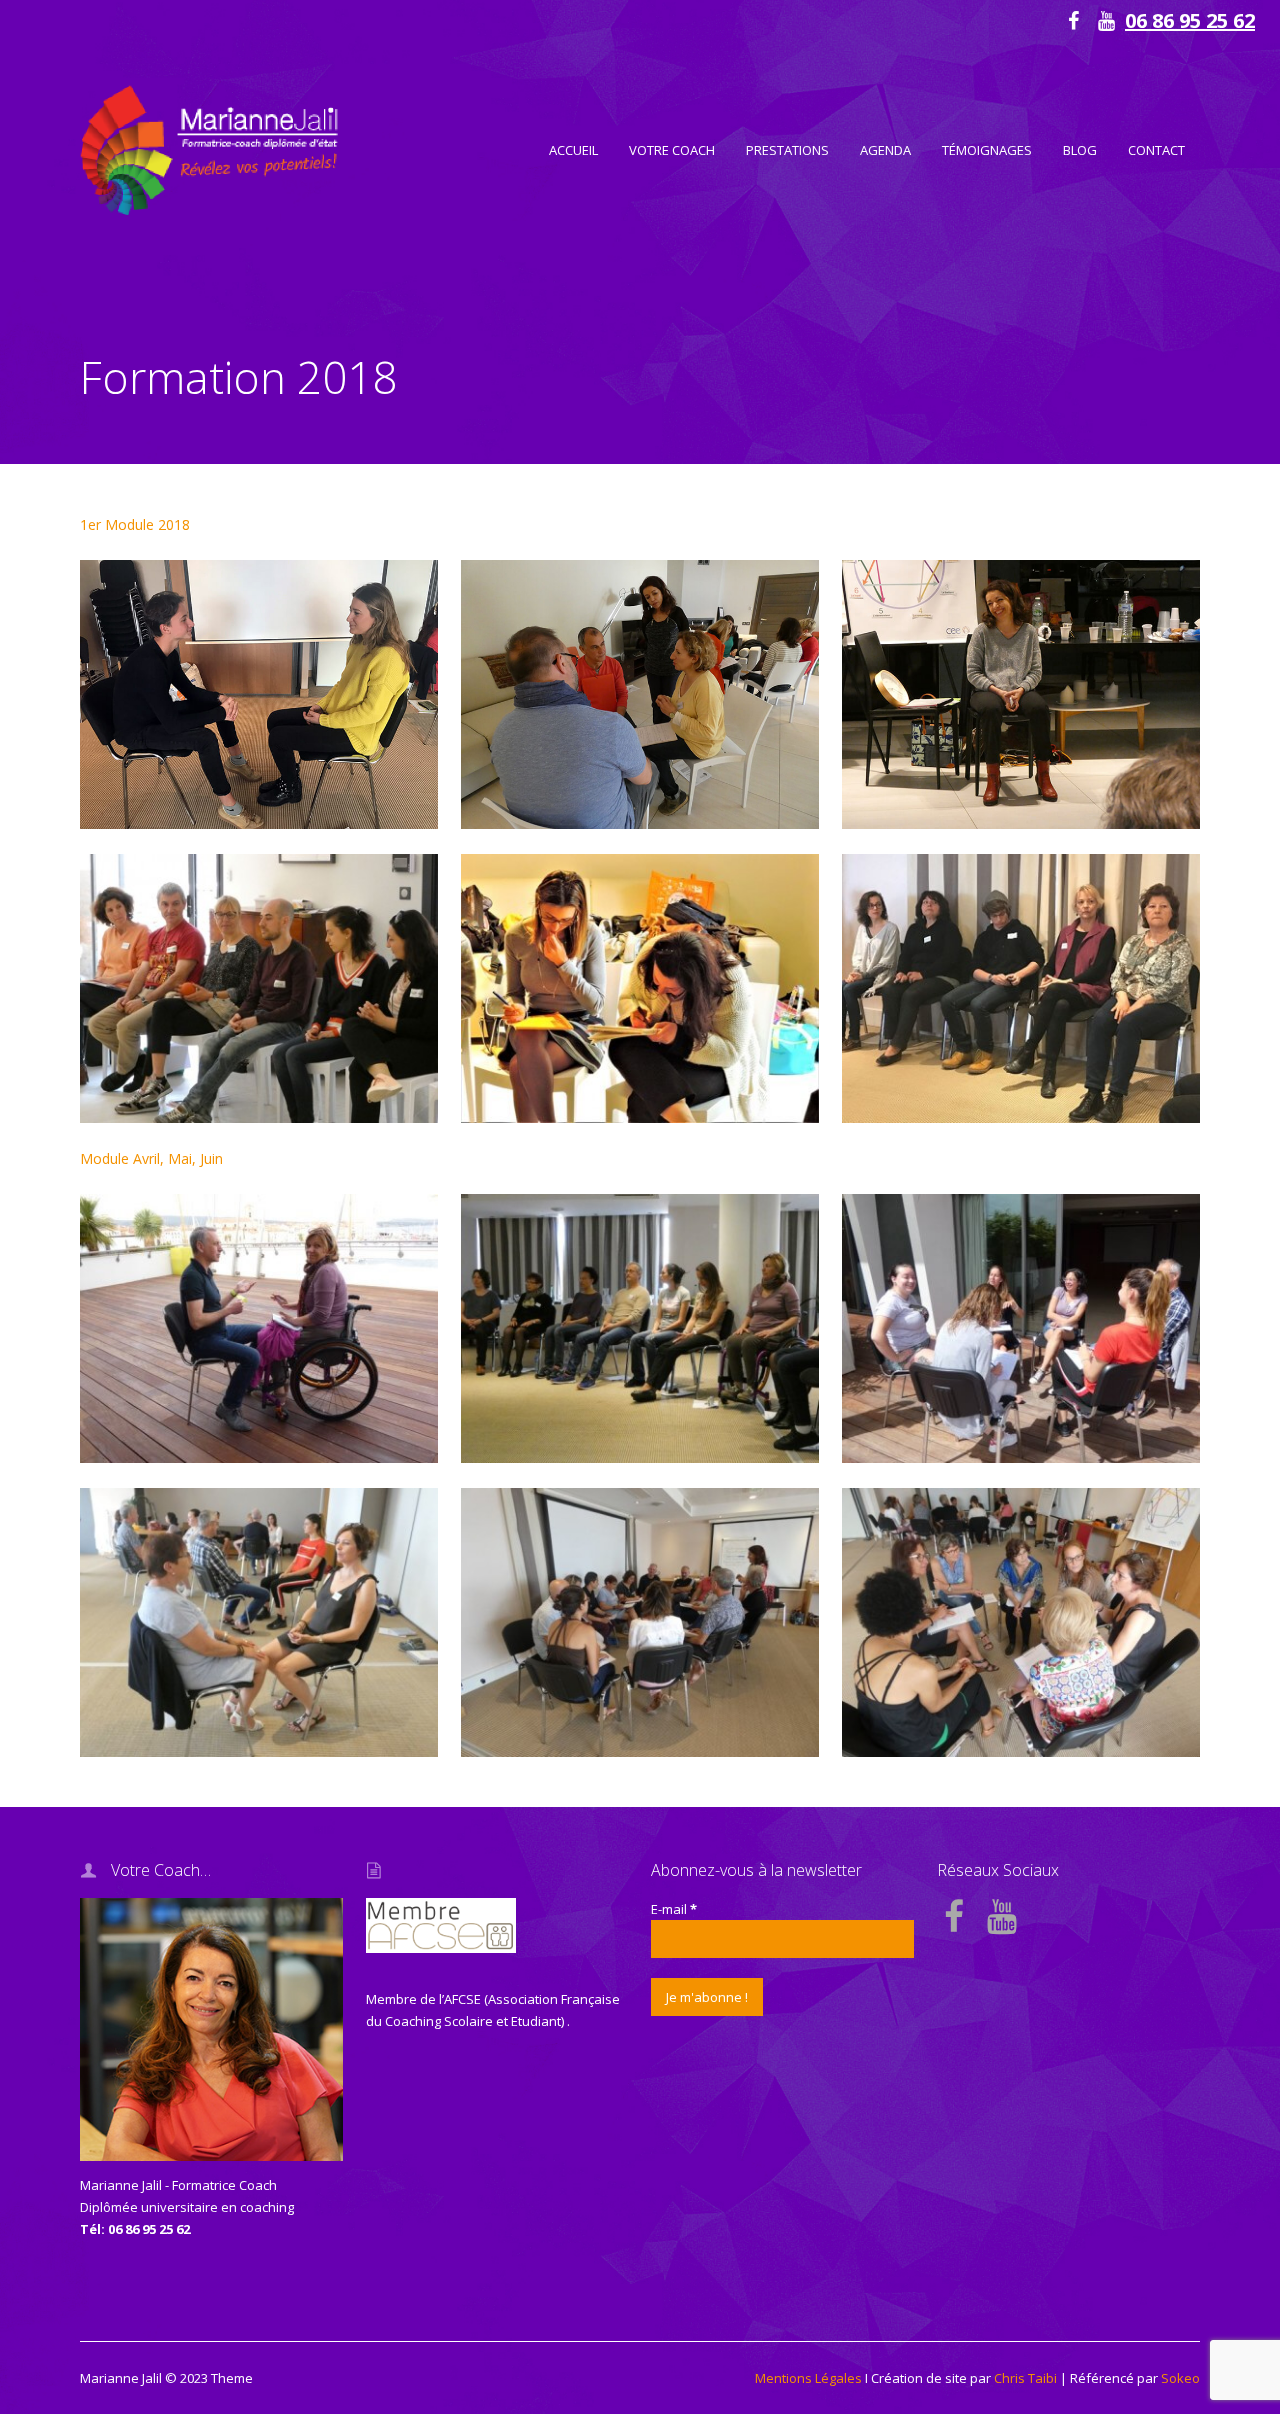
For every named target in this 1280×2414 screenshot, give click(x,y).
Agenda (885, 150)
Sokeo (1180, 2378)
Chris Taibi (1025, 2378)
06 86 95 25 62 (1190, 20)
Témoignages (987, 150)
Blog (1080, 150)
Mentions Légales (808, 2378)
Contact (1156, 150)
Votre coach (672, 150)
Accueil (573, 150)
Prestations (787, 150)
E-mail (674, 1909)
